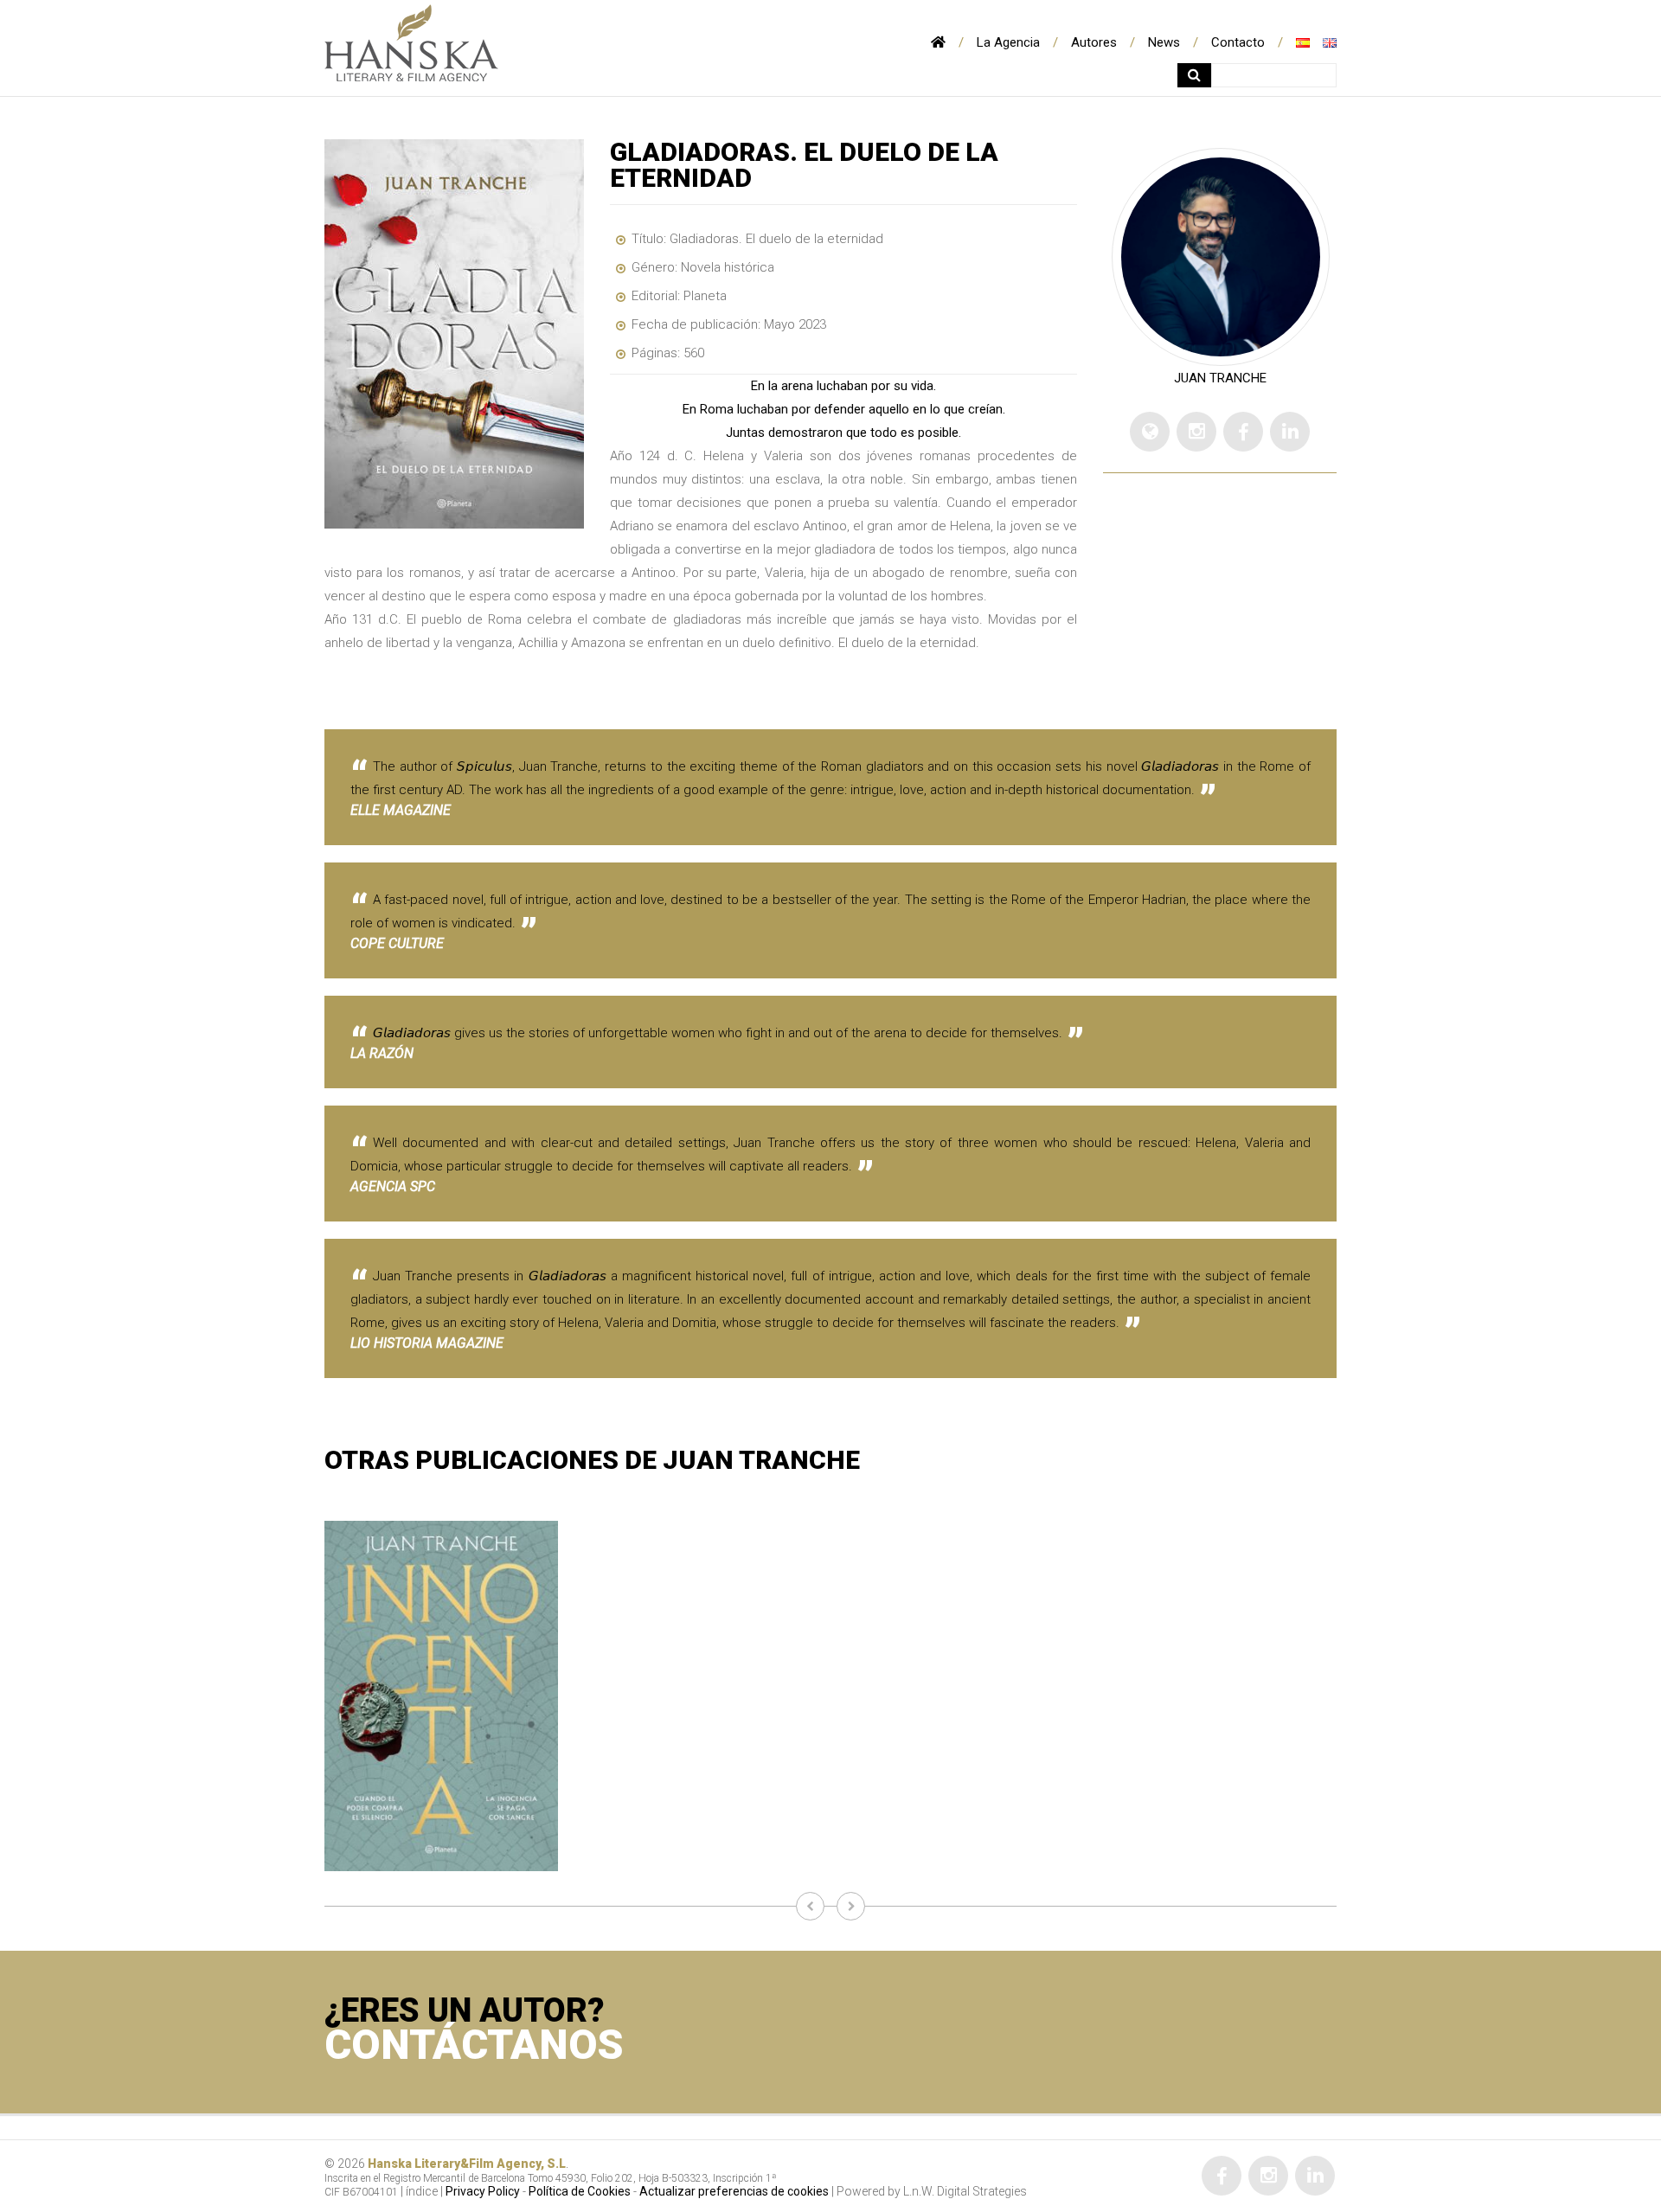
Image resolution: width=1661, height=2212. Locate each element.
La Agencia (1008, 42)
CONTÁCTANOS (474, 2045)
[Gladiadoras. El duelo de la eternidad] (454, 334)
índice (422, 2191)
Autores (1094, 42)
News (1164, 42)
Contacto (1238, 42)
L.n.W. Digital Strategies (965, 2191)
